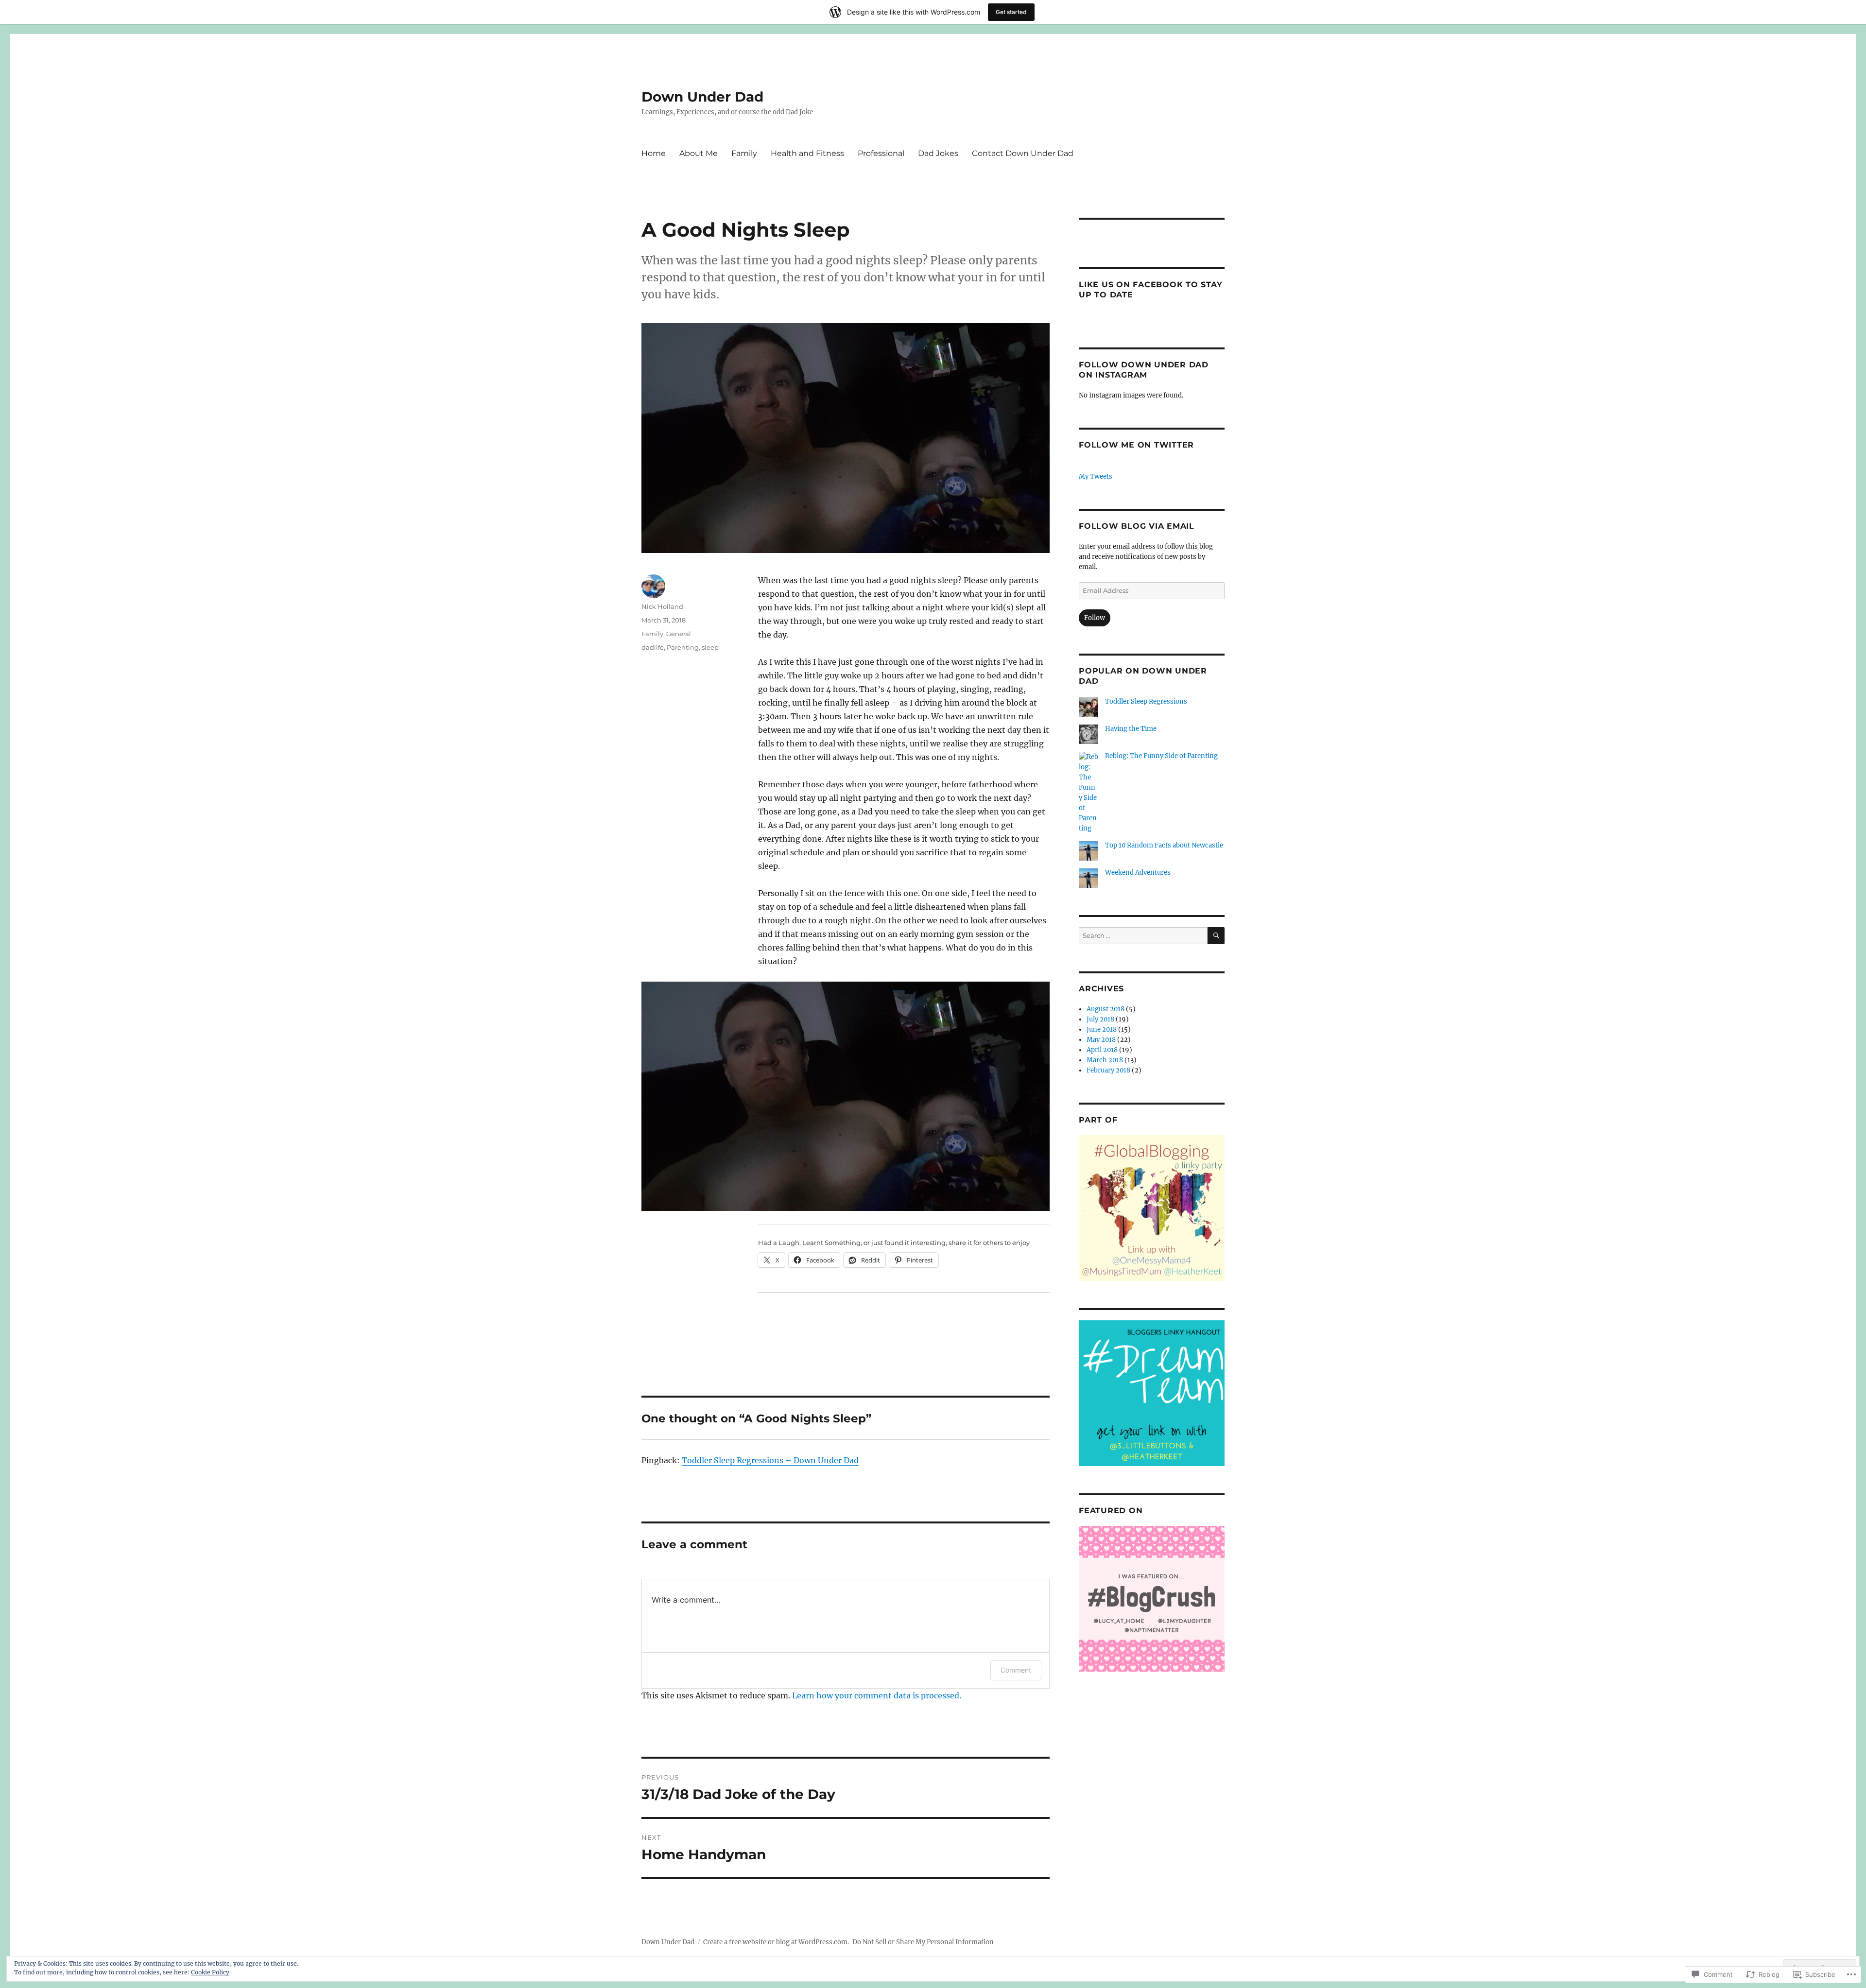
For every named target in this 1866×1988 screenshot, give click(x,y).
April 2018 (1102, 1050)
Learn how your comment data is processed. (877, 1695)
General (679, 634)
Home (654, 153)
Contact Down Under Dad (1023, 153)
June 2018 (1102, 1029)
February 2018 (1108, 1070)
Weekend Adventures (1138, 873)
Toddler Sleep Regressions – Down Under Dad (770, 1460)
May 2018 (1101, 1040)
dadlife (653, 647)
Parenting (683, 647)
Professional (881, 153)
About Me (699, 153)
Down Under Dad (702, 97)
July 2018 (1100, 1019)
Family (744, 153)
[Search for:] (1143, 936)
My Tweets (1096, 476)
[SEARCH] (1216, 936)
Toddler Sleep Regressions (1146, 701)
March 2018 (1105, 1060)
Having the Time (1131, 729)
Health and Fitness (807, 153)
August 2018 (1106, 1009)
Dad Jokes (938, 153)
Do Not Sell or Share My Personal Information (923, 1942)
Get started (1011, 12)
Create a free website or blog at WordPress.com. (776, 1942)
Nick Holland (662, 606)
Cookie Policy (210, 1972)
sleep (710, 647)
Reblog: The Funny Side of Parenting (1161, 756)
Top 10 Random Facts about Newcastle (1164, 845)
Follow (1095, 618)
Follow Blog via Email (1137, 526)
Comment (1016, 1670)
